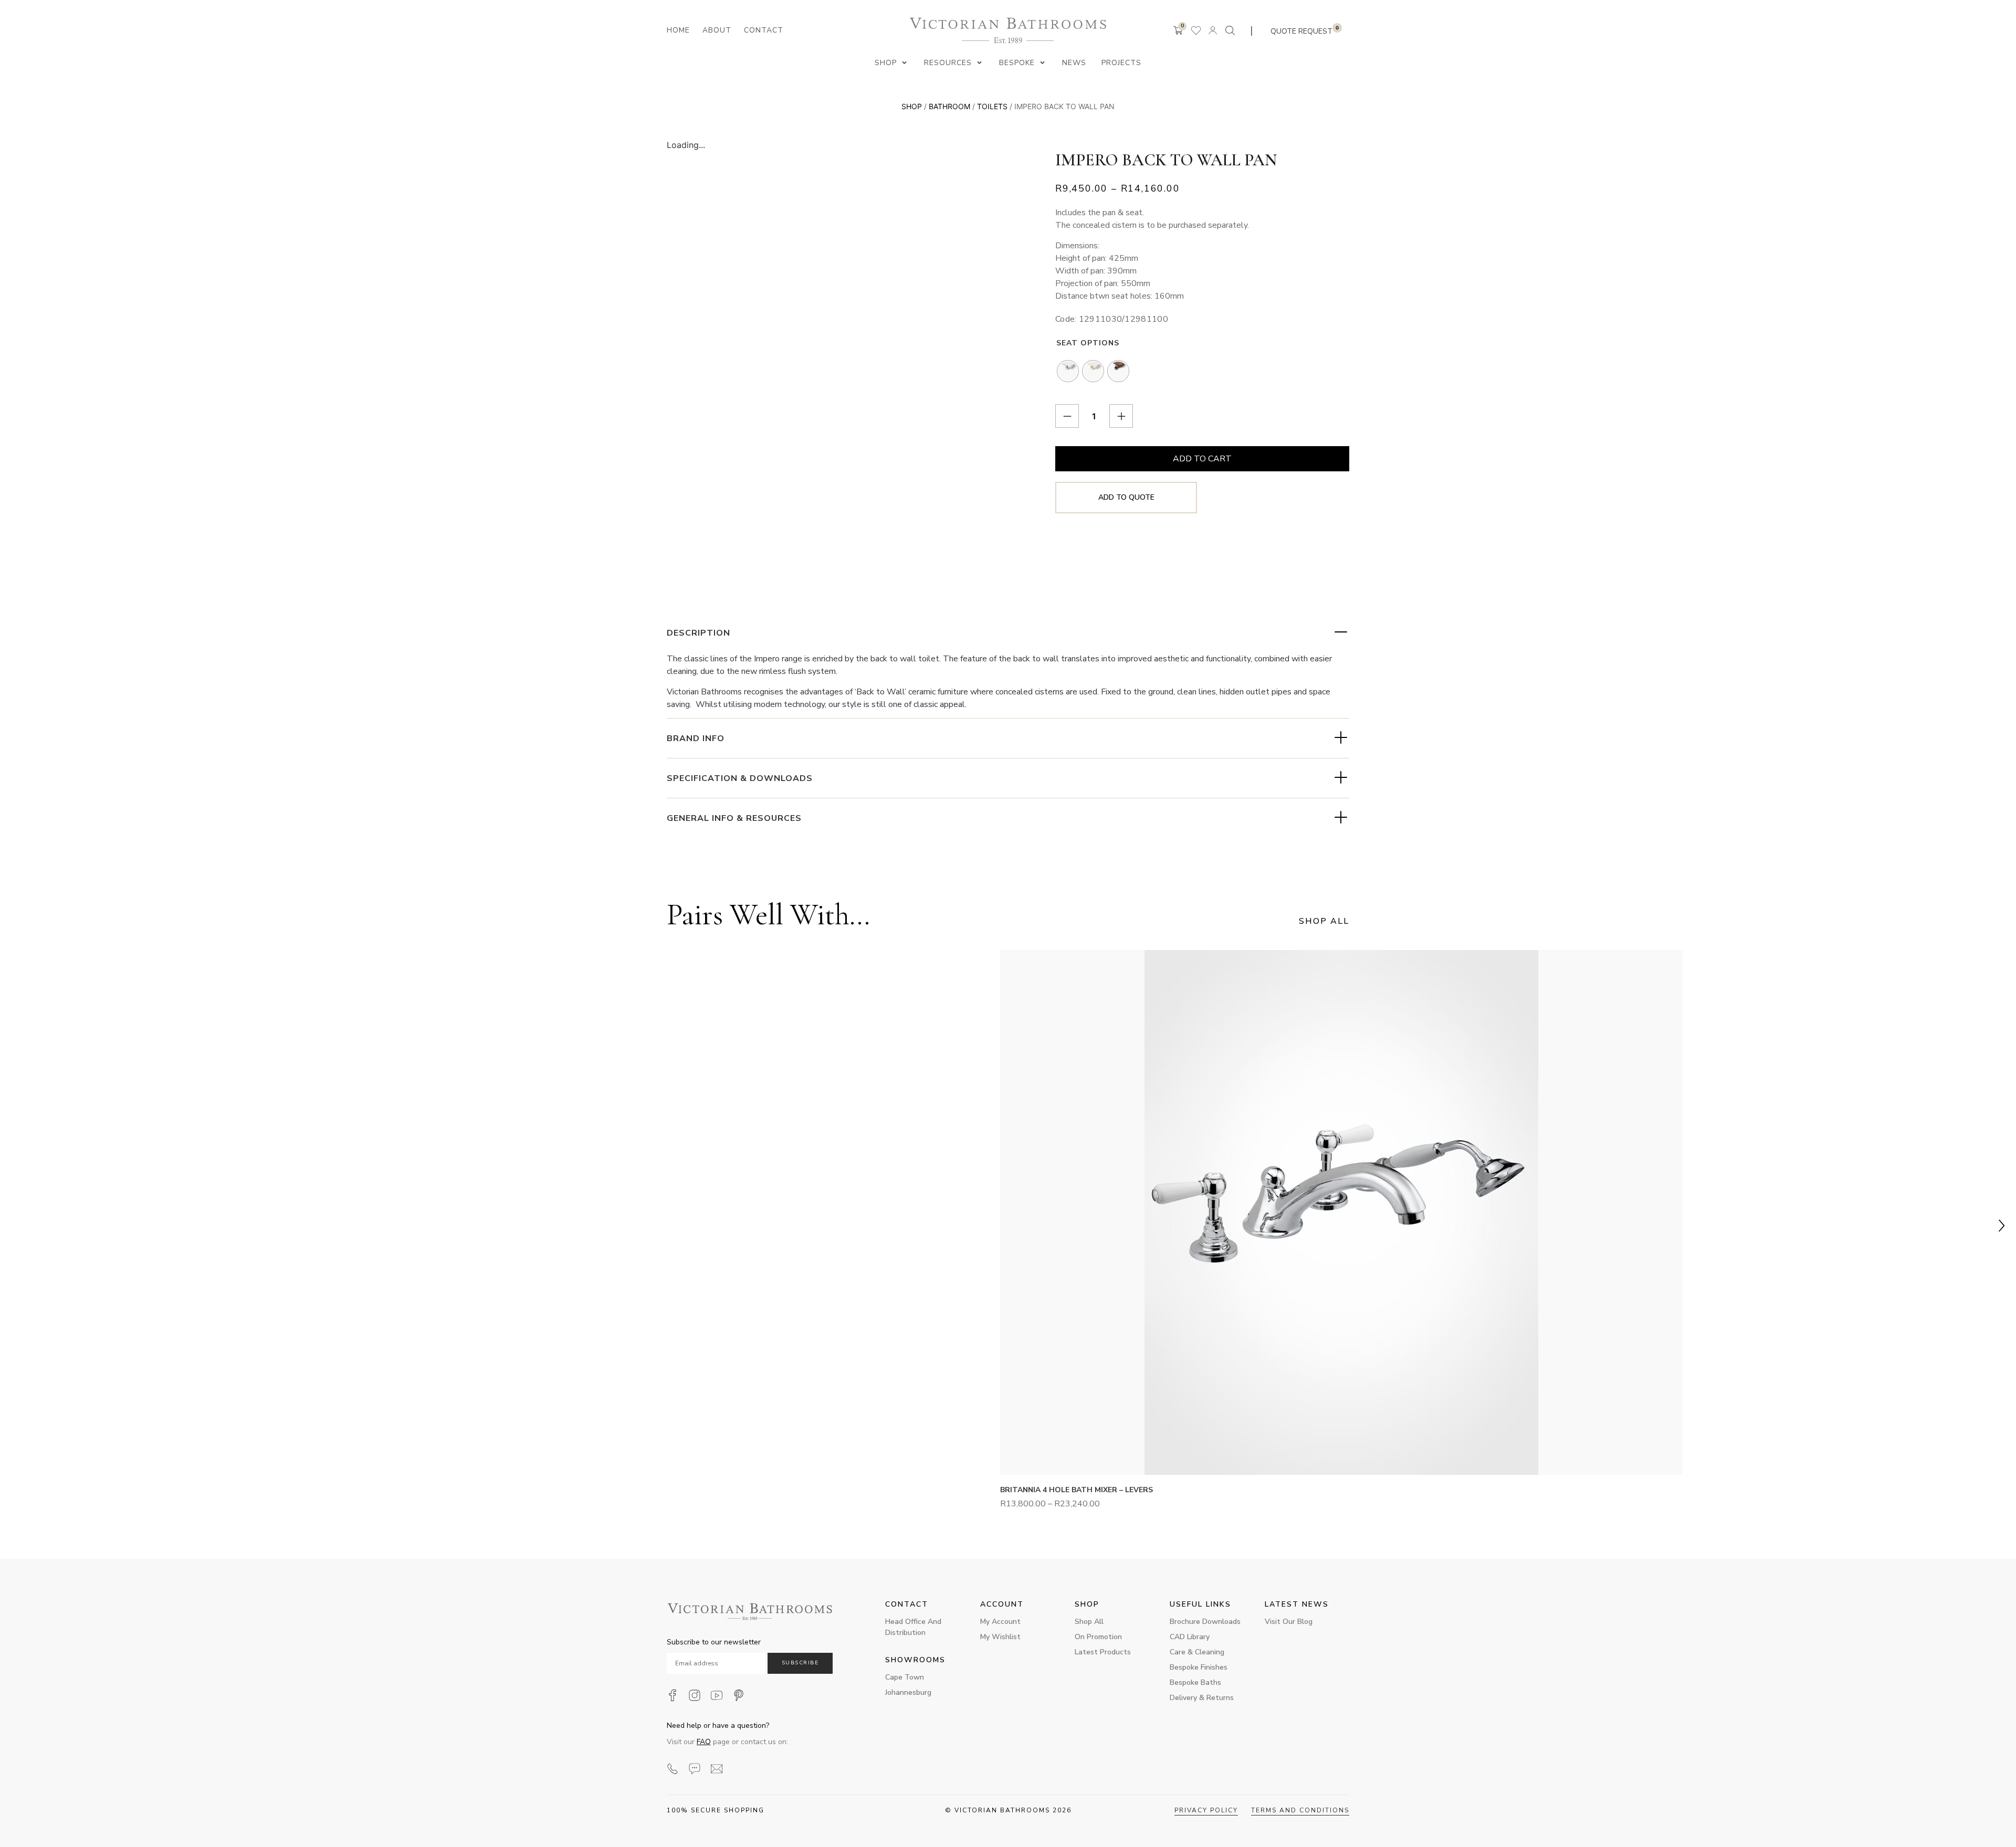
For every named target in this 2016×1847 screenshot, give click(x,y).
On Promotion (1098, 1637)
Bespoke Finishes (1199, 1667)
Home (678, 30)
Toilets (992, 106)
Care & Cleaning (1197, 1652)
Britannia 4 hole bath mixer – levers (1077, 1490)
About (717, 30)
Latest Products (1103, 1652)
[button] (892, 63)
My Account (1000, 1622)
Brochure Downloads (1205, 1622)
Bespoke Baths (1195, 1682)
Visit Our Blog (1289, 1622)
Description (699, 633)
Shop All (1089, 1622)
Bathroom (949, 106)
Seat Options (1088, 343)
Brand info (696, 738)
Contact (764, 30)
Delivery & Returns (1202, 1698)
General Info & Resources (734, 818)
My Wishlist (1000, 1637)
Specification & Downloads (740, 778)
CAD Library (1190, 1637)
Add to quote (1126, 497)
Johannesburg (908, 1692)
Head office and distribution (913, 1627)
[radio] (1068, 371)
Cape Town (905, 1677)
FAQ (704, 1742)
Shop (912, 106)
